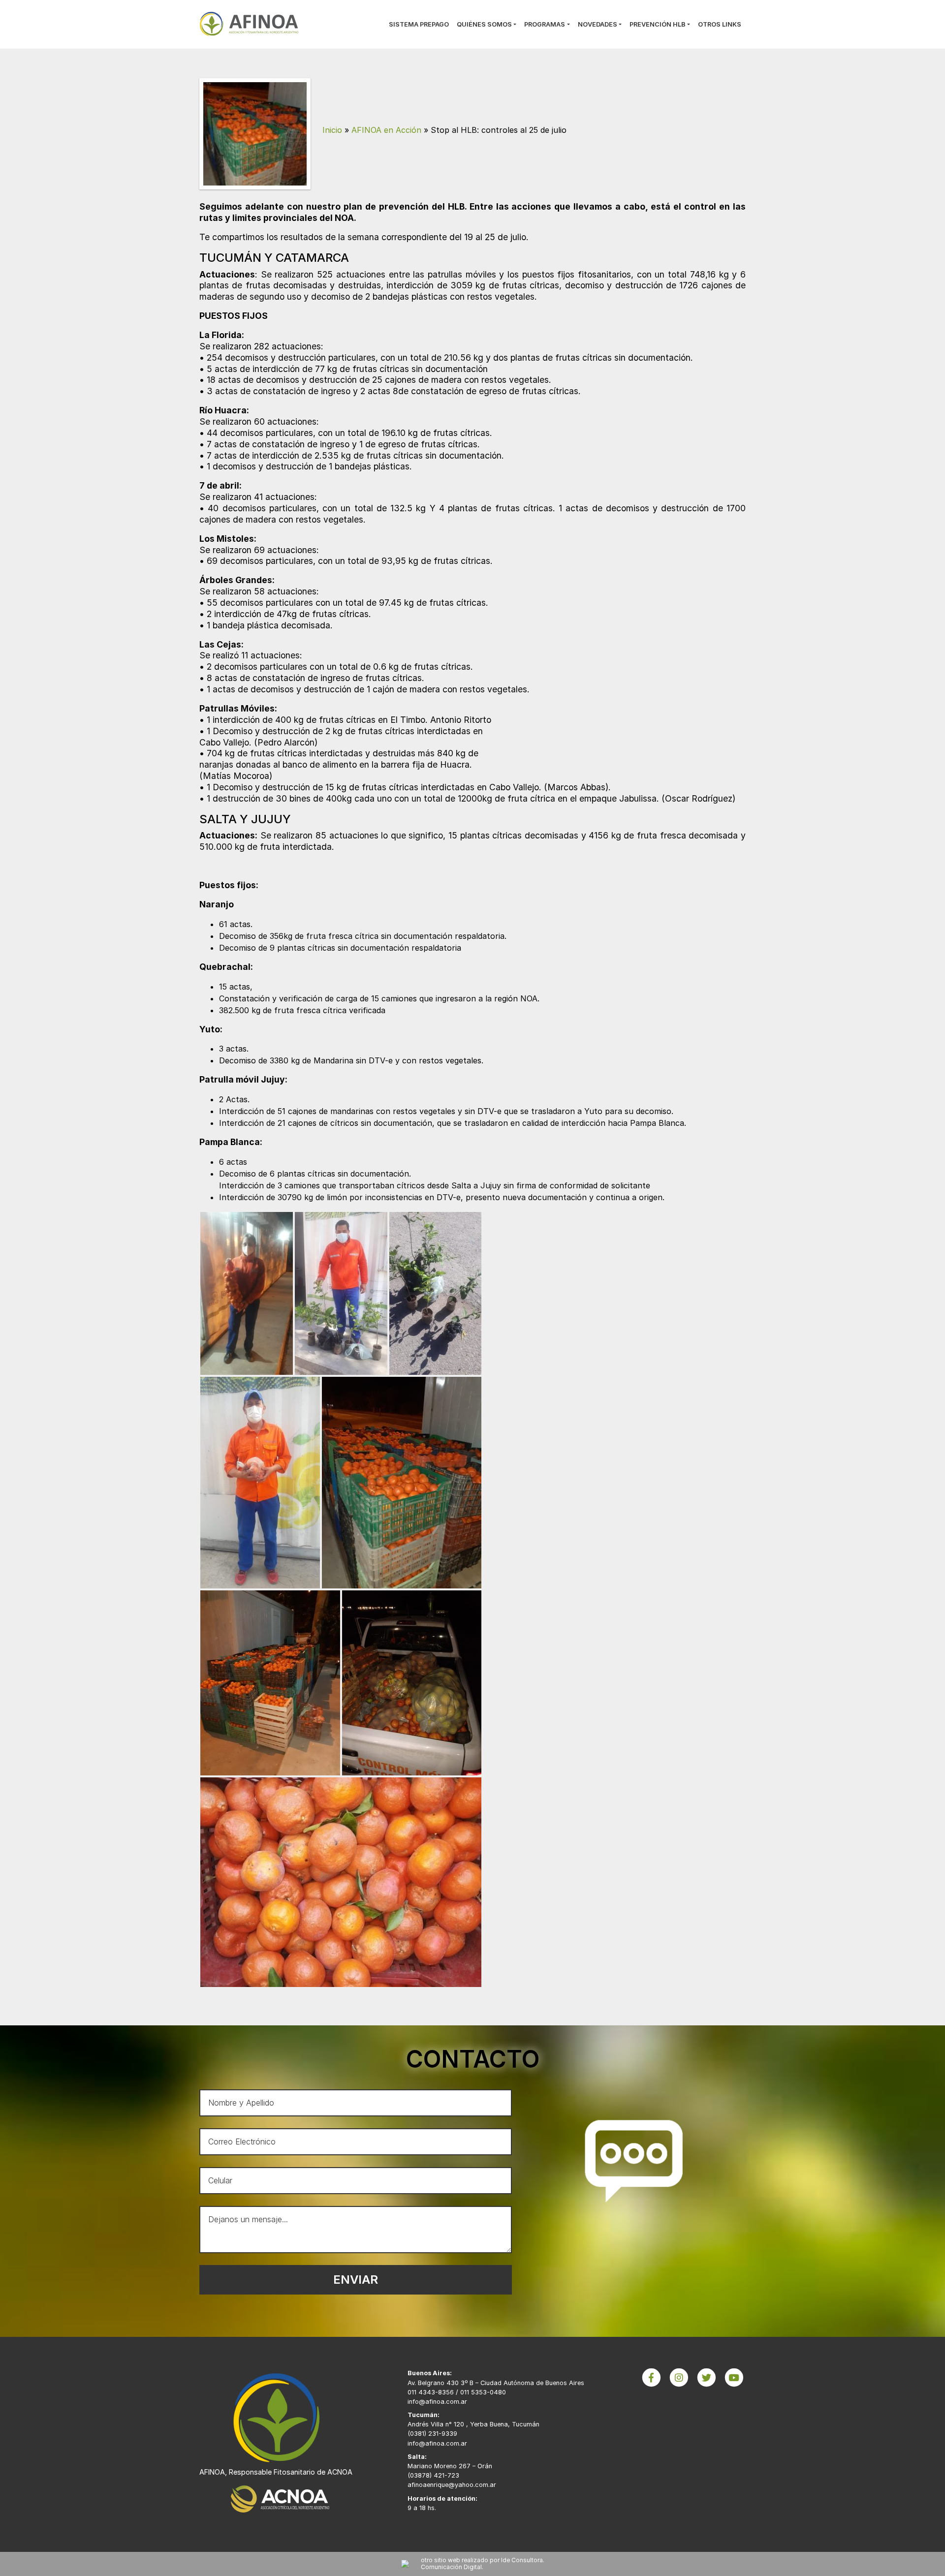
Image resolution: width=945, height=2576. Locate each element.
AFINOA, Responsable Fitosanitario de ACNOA (276, 2472)
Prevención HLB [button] (658, 24)
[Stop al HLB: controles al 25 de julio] (255, 133)
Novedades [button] (598, 24)
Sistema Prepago (419, 24)
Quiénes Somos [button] (484, 24)
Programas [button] (545, 24)
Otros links (720, 24)
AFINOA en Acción (386, 130)
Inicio (332, 130)
